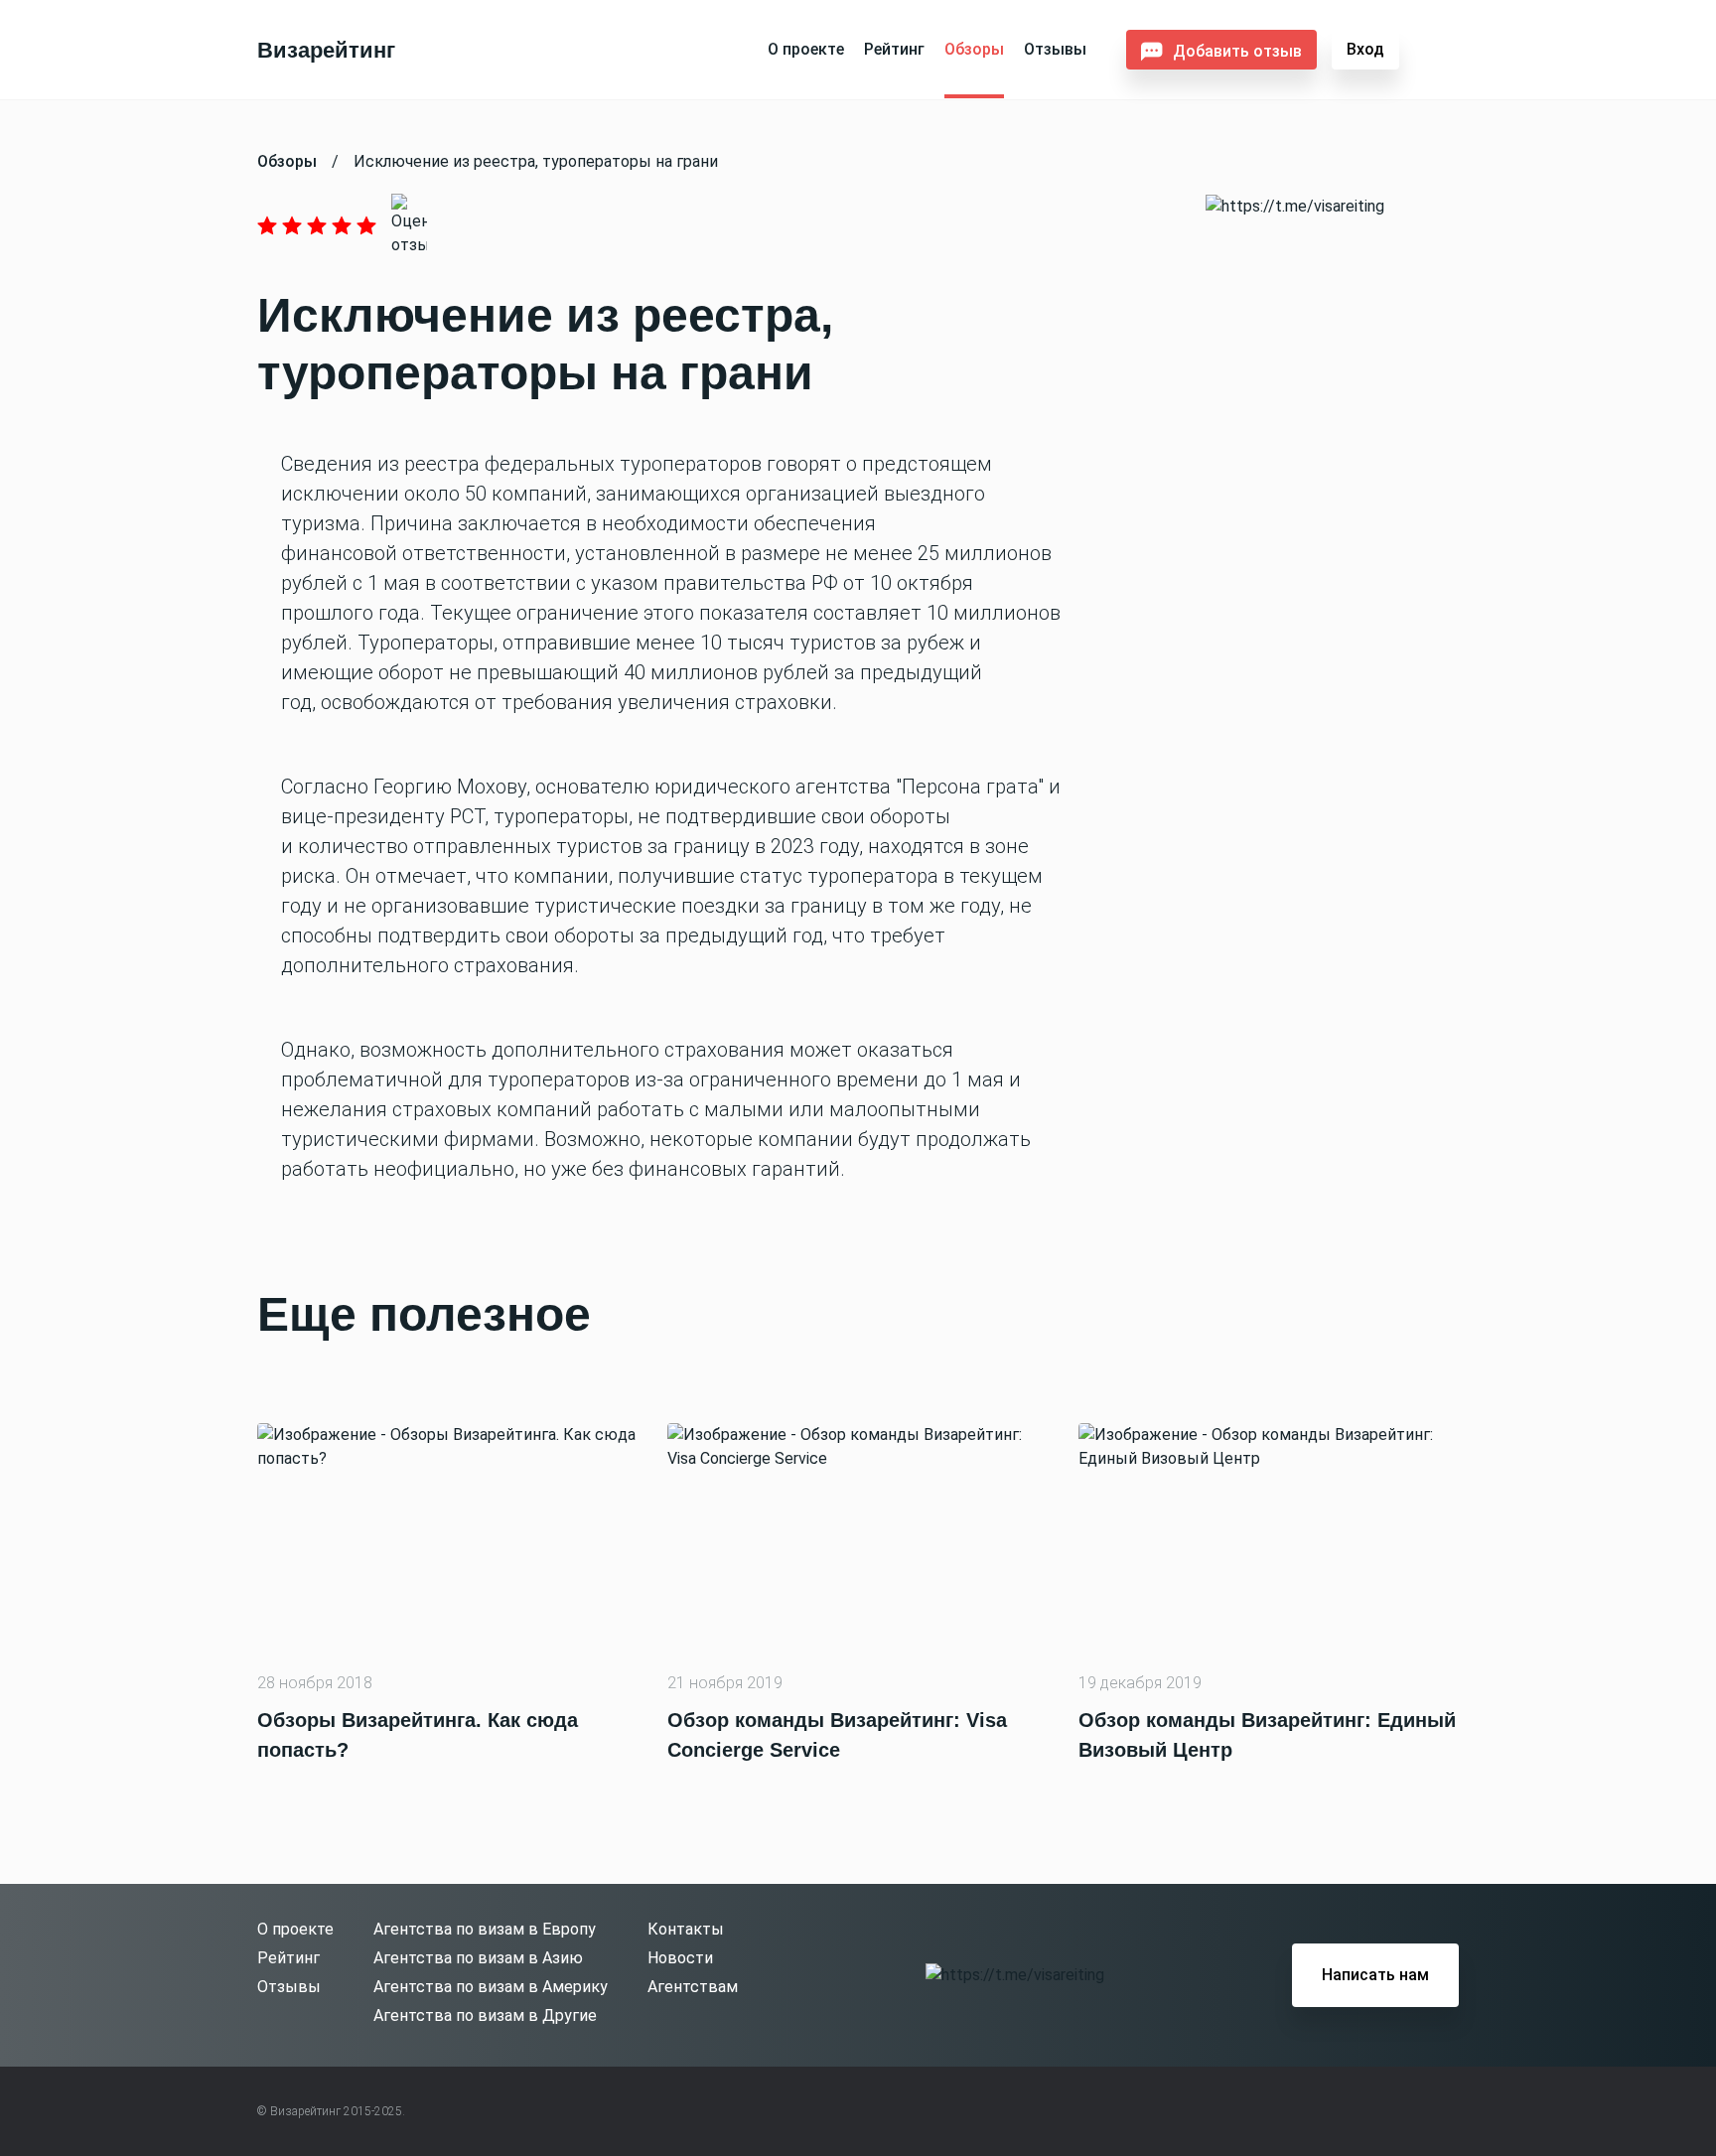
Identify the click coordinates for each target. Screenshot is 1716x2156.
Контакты (686, 1929)
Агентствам (693, 1987)
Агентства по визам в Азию (478, 1958)
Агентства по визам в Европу (485, 1929)
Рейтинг (894, 49)
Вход (1365, 49)
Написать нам (1375, 1975)
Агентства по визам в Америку (491, 1987)
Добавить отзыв (1237, 51)
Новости (680, 1958)
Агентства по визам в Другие (485, 2015)
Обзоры (974, 49)
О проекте (806, 49)
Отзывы (1055, 49)
